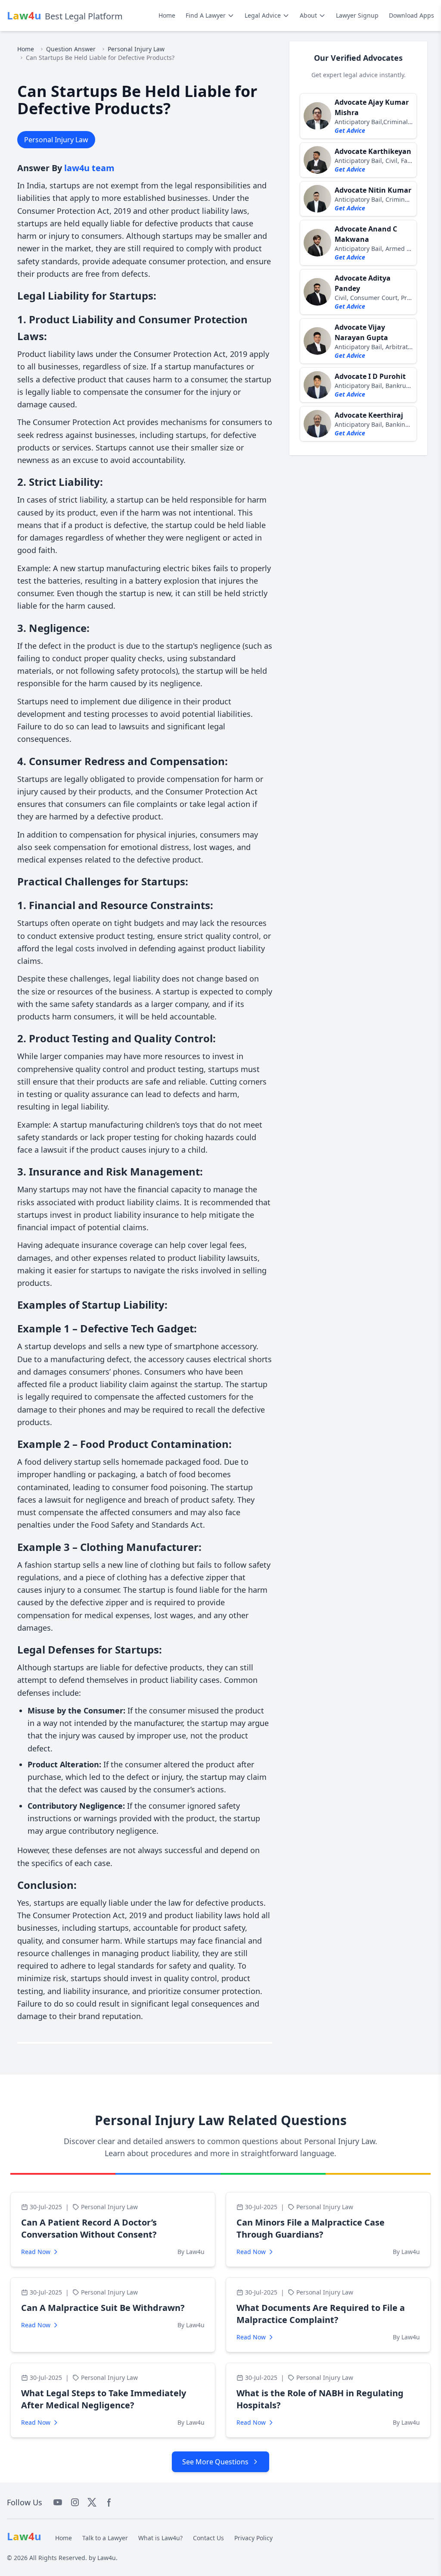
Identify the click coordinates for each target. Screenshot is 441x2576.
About (308, 15)
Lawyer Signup (357, 15)
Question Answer (71, 49)
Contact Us (208, 2538)
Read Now (36, 2252)
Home (167, 15)
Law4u (107, 2558)
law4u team (89, 168)
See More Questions (215, 2462)
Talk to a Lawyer (105, 2538)
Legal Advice (263, 15)
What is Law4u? (160, 2538)
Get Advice (350, 130)
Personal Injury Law (136, 49)
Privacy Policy (253, 2538)
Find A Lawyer (206, 15)
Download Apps (411, 15)
